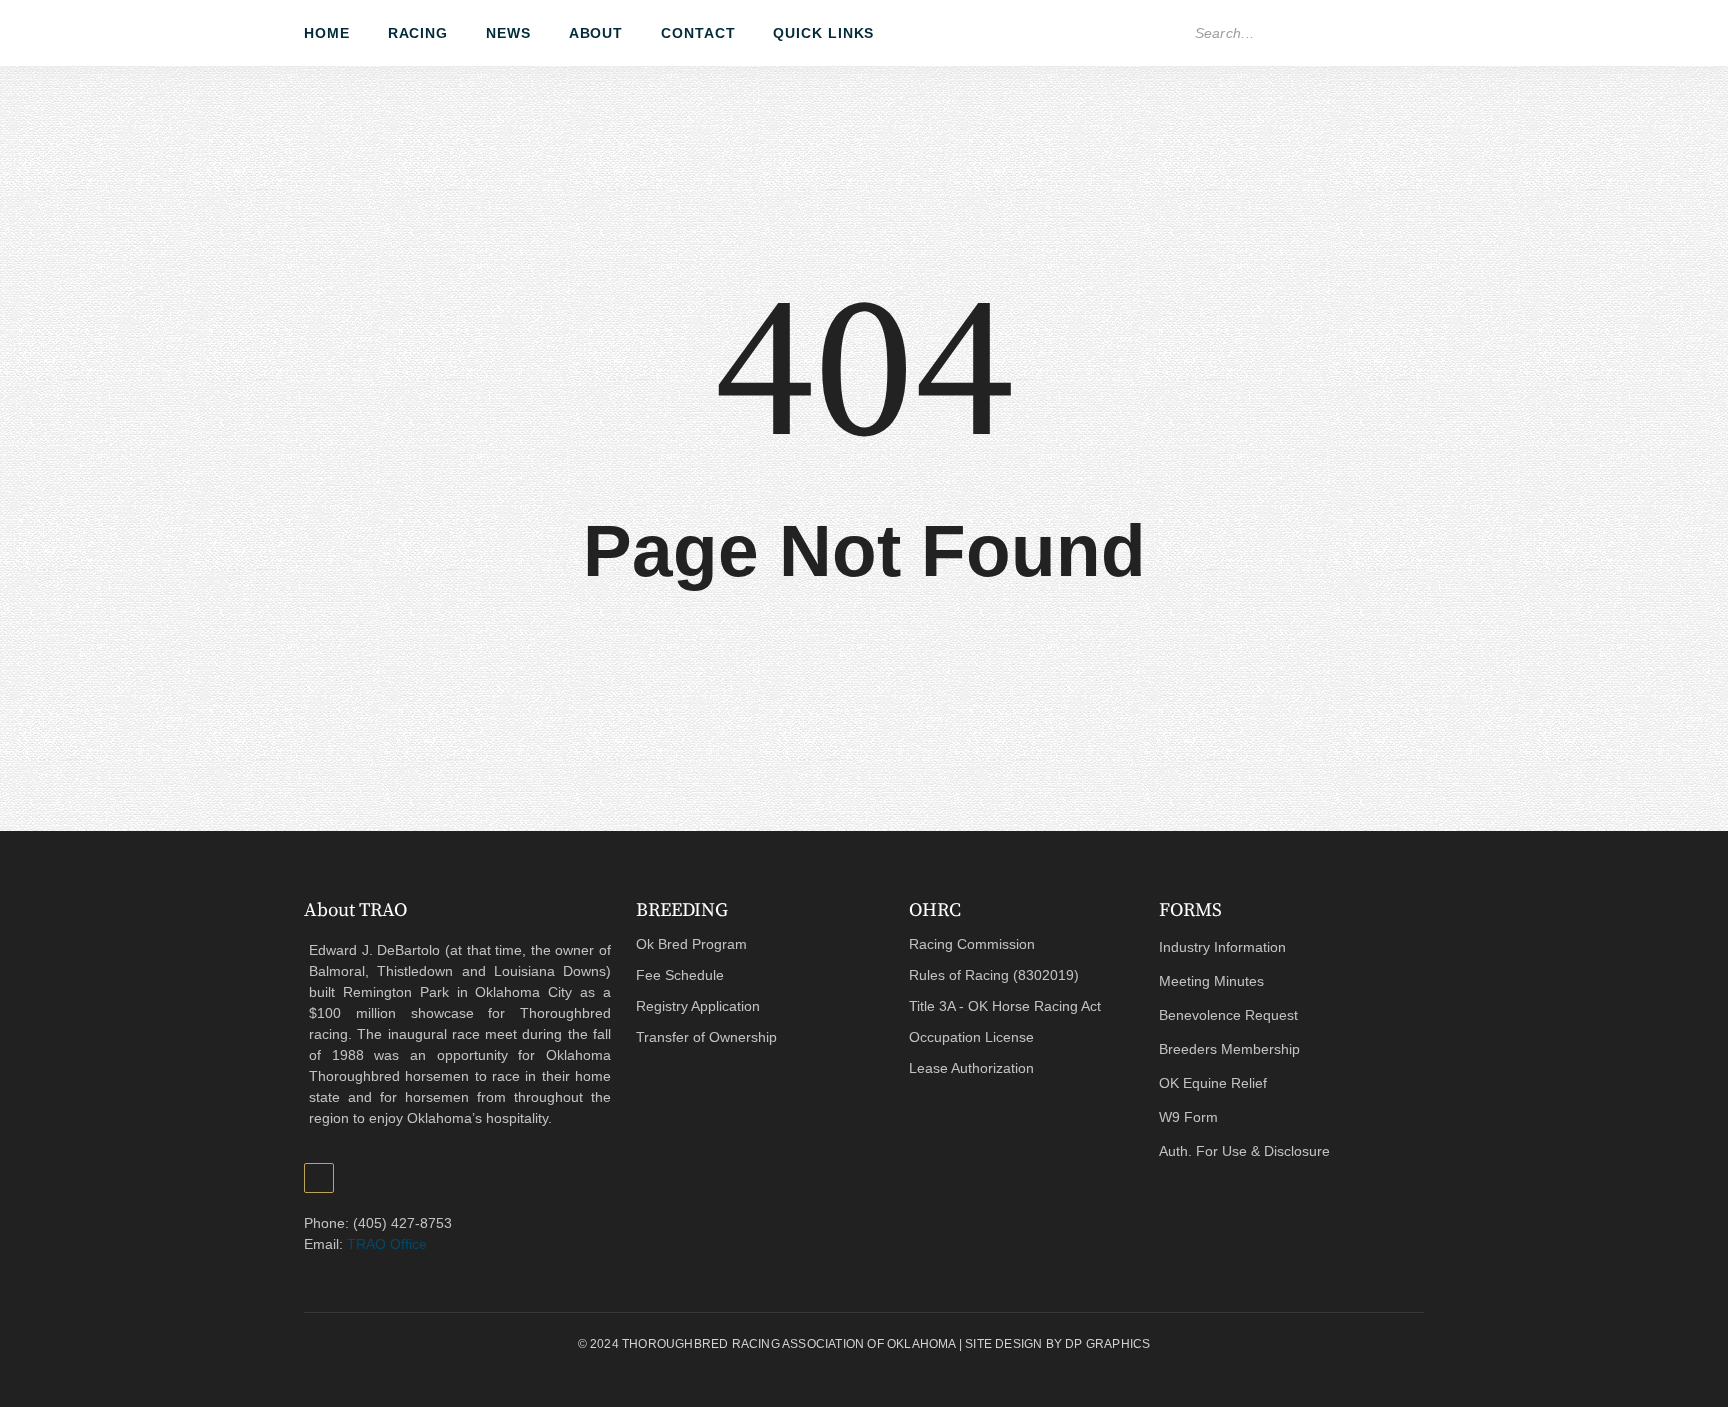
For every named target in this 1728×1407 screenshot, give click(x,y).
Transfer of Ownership (706, 1037)
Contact (698, 33)
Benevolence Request (1228, 1015)
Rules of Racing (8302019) (994, 975)
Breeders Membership (1229, 1049)
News (508, 33)
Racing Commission (972, 944)
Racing (418, 33)
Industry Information (1222, 947)
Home (327, 33)
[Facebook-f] (1153, 33)
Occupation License (971, 1037)
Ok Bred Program (691, 944)
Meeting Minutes (1211, 981)
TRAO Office (387, 1244)
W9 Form (1188, 1117)
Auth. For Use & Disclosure (1244, 1151)
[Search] (1401, 33)
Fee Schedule (680, 975)
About (596, 33)
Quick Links (823, 33)
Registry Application (698, 1006)
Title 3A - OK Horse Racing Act (1005, 1006)
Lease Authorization (971, 1068)
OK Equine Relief (1213, 1083)
